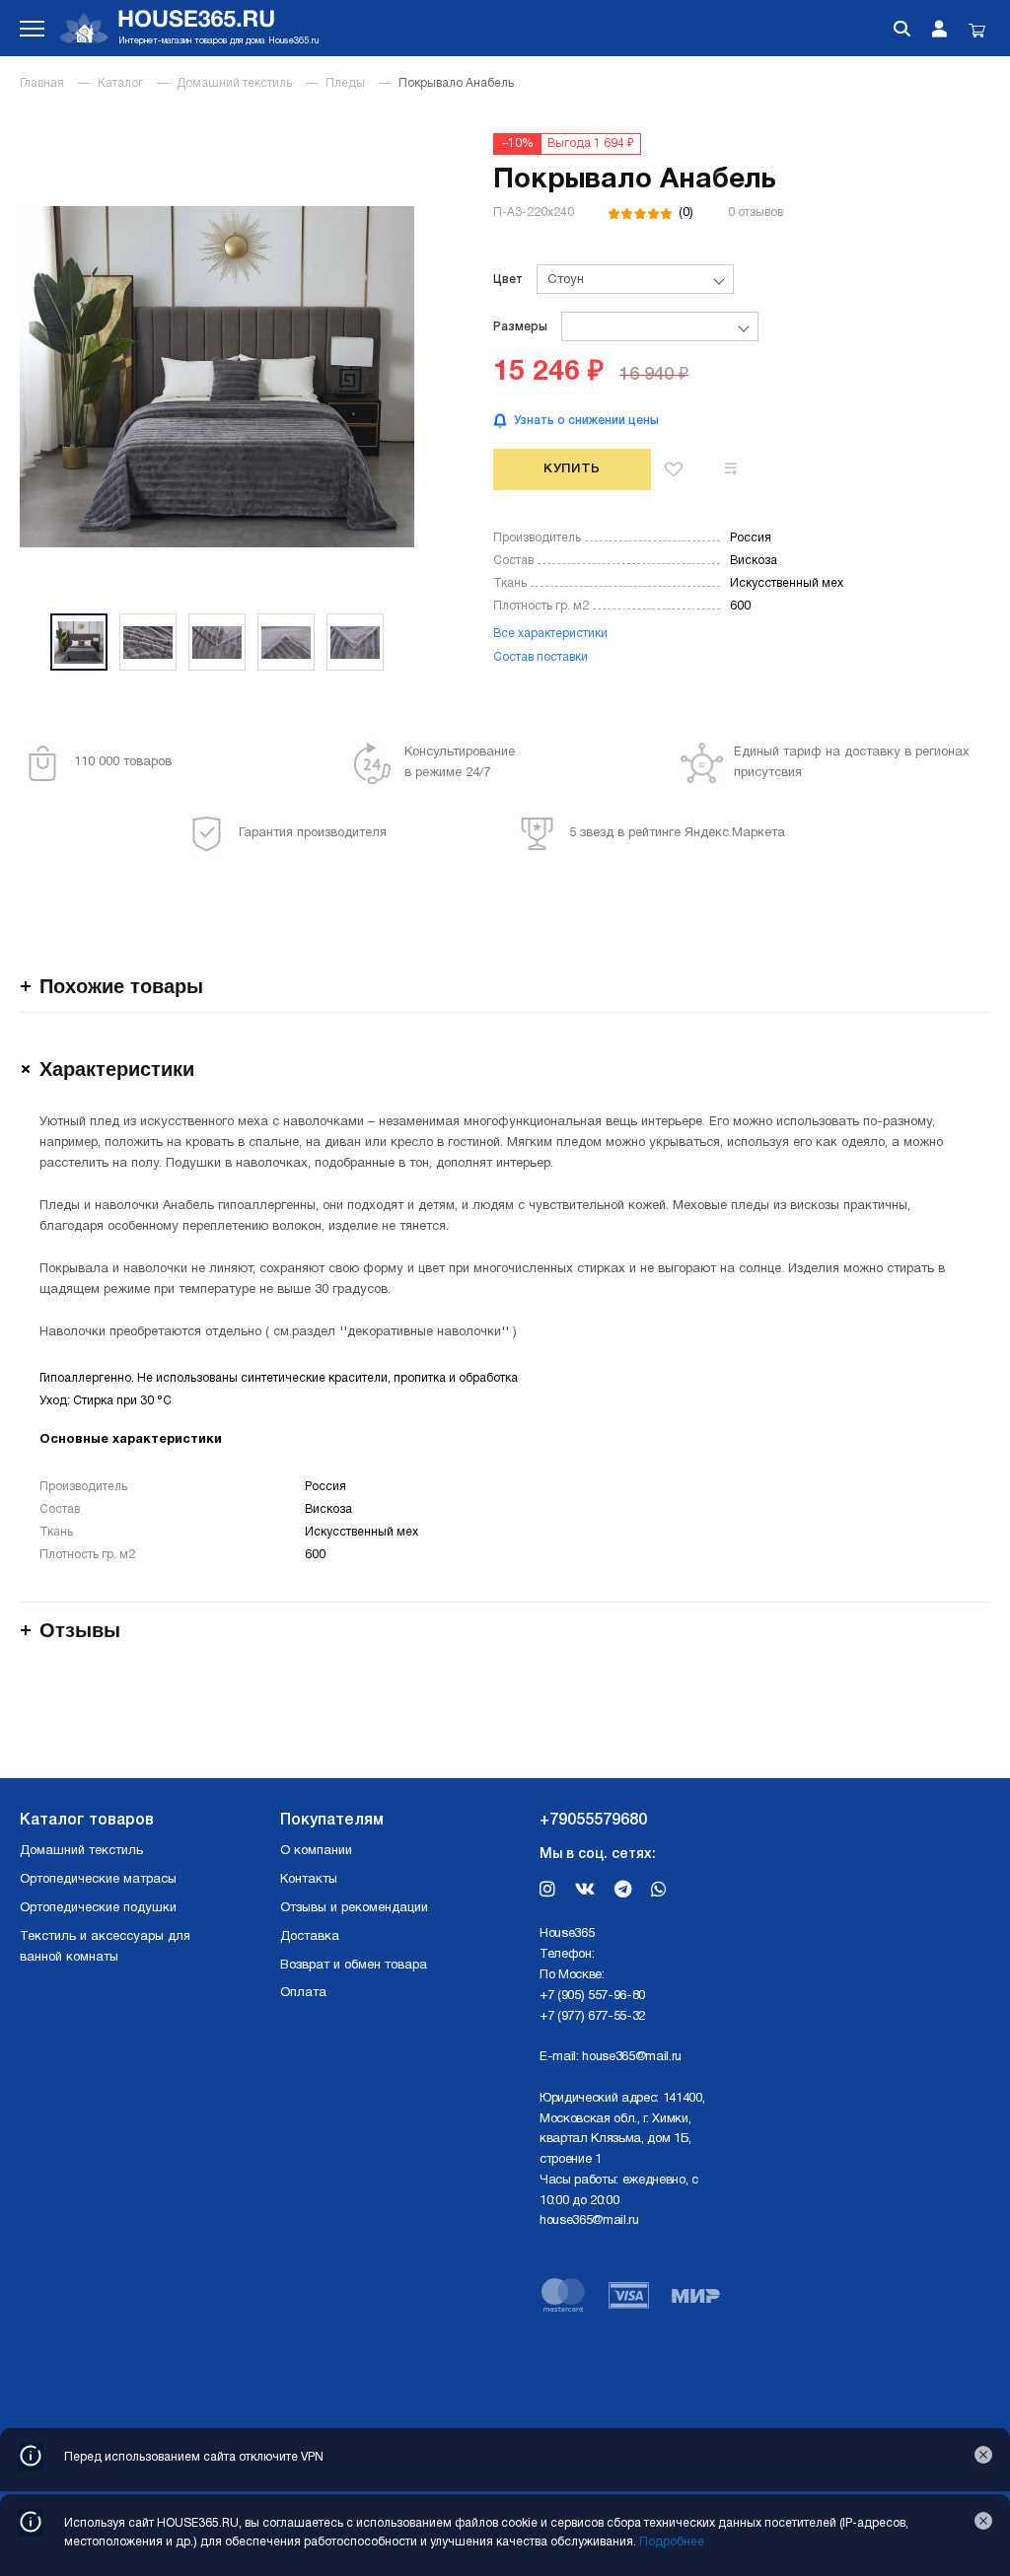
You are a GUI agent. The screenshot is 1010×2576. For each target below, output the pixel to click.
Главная (42, 83)
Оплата (303, 1993)
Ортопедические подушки (98, 1908)
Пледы (345, 83)
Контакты (309, 1880)
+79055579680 (593, 1821)
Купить (572, 469)
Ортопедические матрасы (98, 1880)
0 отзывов (756, 213)
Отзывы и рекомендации (354, 1908)
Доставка (310, 1937)
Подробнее (672, 2542)
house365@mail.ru (632, 2057)
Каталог (120, 83)
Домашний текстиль (234, 83)
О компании (316, 1851)
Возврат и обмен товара (354, 1966)
